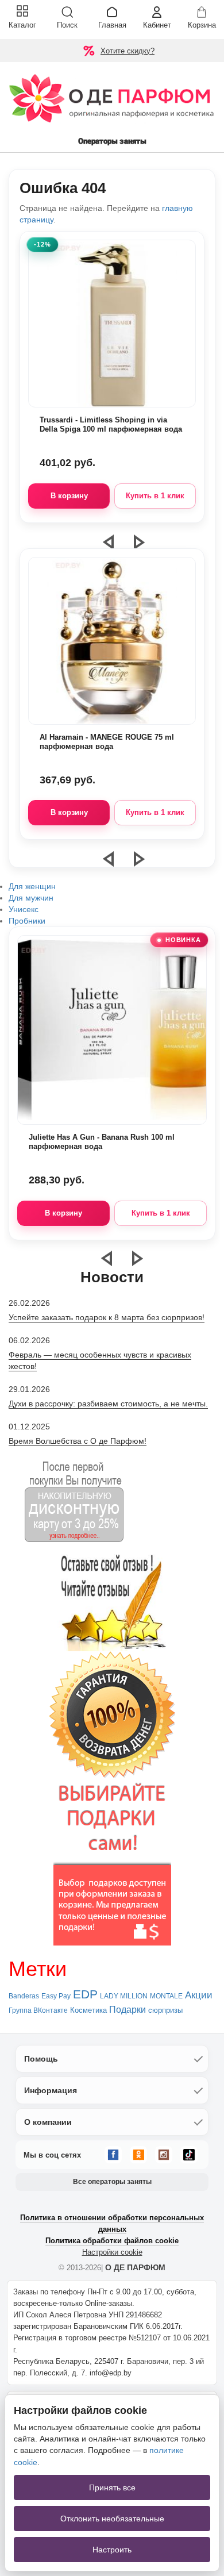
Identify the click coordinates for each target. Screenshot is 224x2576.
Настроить (112, 2550)
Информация (51, 2090)
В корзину (69, 496)
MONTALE (166, 1996)
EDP (85, 1994)
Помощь (41, 2059)
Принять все (112, 2487)
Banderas (24, 1996)
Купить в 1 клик (155, 496)
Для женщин (32, 886)
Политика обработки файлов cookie (112, 2241)
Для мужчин (31, 898)
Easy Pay (56, 1996)
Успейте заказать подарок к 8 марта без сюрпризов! (107, 1317)
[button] (115, 864)
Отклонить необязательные (112, 2519)
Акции (199, 1995)
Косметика (88, 2010)
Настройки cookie (112, 2252)
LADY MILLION (124, 1996)
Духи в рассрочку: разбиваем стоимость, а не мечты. (108, 1404)
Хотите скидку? (128, 51)
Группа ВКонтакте (38, 2010)
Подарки (128, 2010)
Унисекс (24, 909)
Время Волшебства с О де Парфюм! (78, 1441)
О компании (48, 2122)
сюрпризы (165, 2010)
